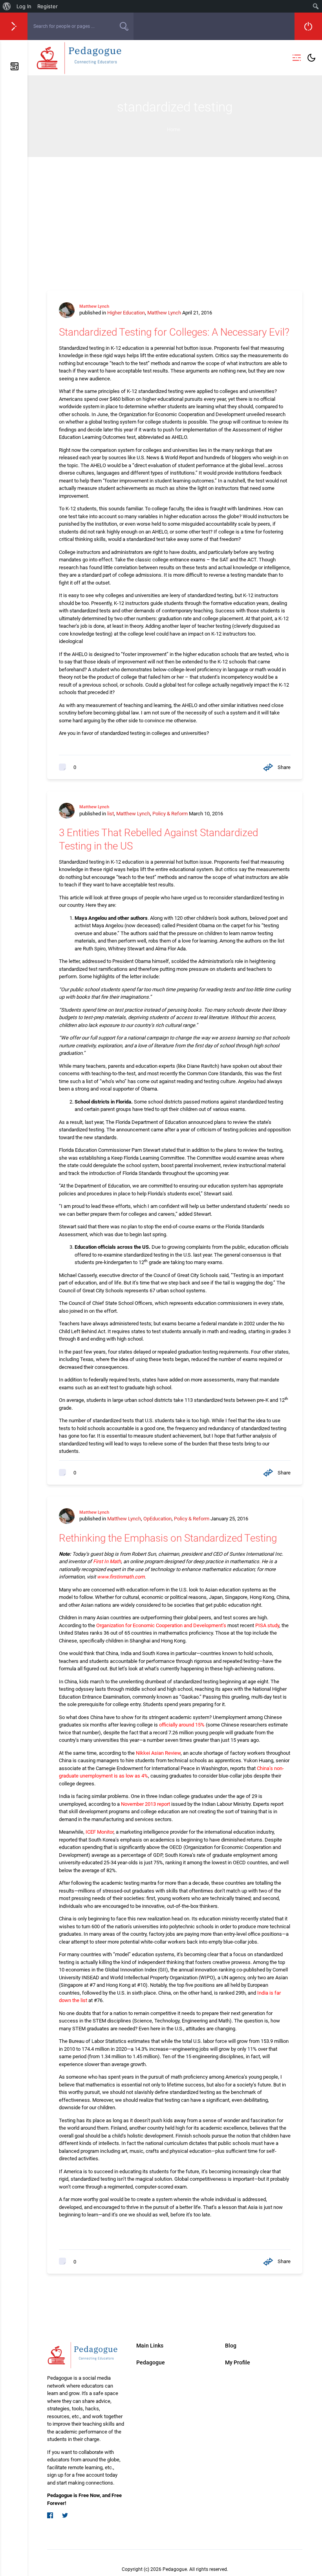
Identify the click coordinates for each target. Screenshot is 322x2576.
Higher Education (126, 313)
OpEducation (157, 1519)
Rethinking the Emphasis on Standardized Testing (168, 1538)
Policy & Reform (170, 814)
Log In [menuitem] (24, 6)
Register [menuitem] (48, 6)
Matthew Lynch (94, 306)
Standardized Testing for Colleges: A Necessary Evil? (174, 332)
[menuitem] (7, 6)
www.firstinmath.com (121, 1577)
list (111, 814)
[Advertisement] (175, 216)
